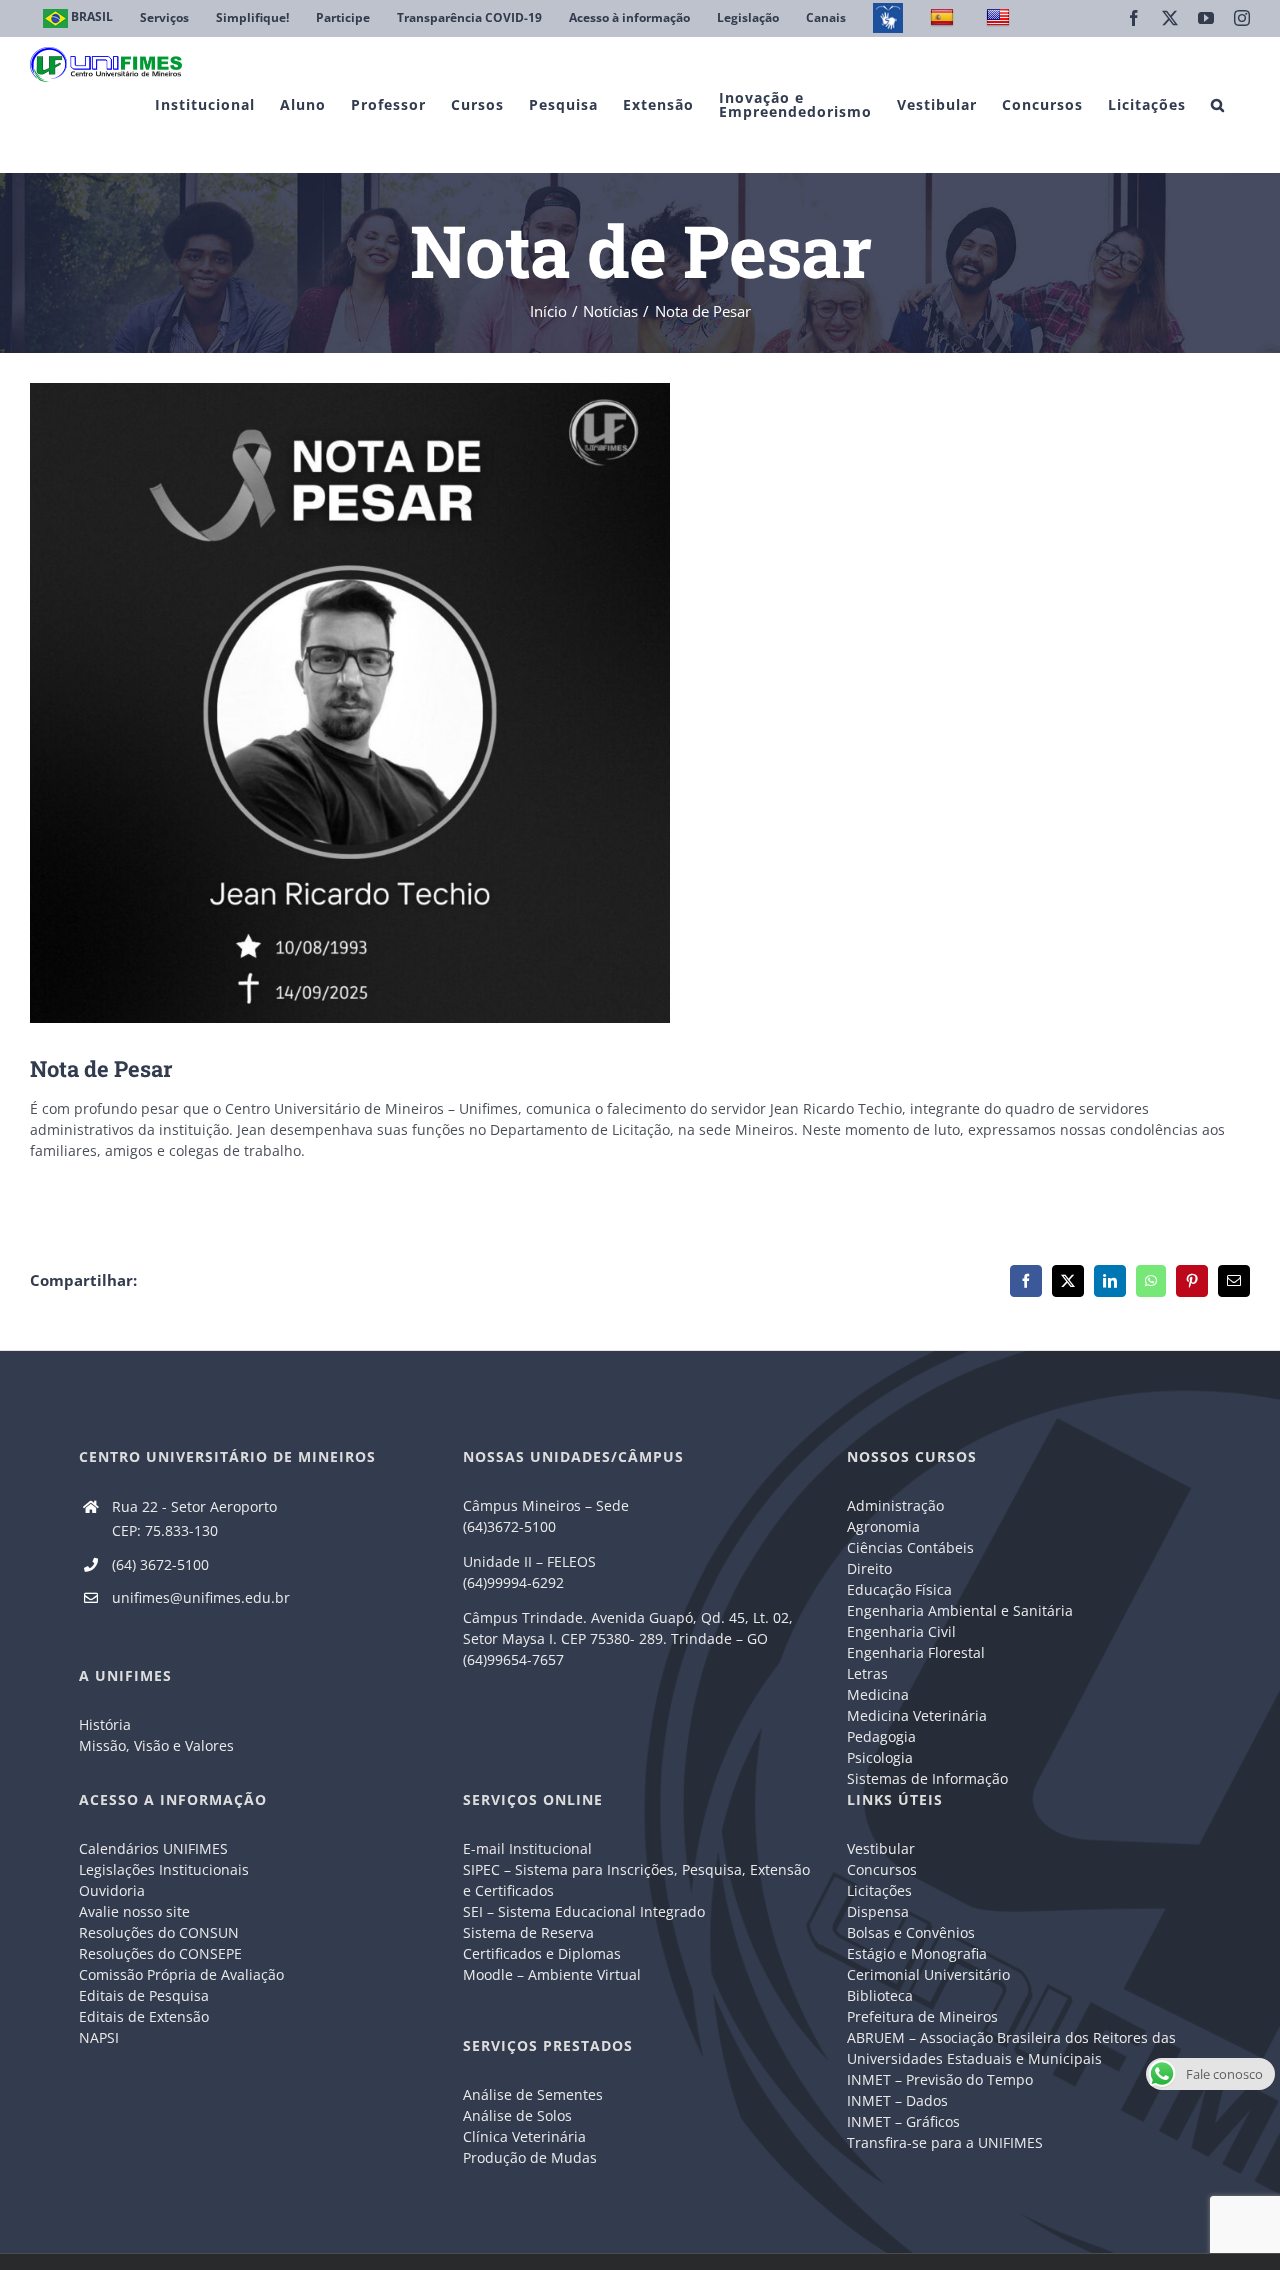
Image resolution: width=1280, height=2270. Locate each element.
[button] (1218, 104)
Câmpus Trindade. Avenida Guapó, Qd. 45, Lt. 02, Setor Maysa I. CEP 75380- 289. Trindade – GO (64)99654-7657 (628, 1638)
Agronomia (883, 1526)
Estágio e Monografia (917, 1953)
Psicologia (880, 1757)
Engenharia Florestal (916, 1652)
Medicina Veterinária (917, 1715)
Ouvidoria (112, 1890)
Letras (867, 1673)
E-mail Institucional (527, 1848)
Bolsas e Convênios (911, 1932)
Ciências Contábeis (910, 1547)
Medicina (878, 1694)
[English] (1000, 18)
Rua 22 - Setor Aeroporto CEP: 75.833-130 (194, 1518)
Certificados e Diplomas (542, 1953)
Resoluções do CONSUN (159, 1932)
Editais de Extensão (144, 2016)
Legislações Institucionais (164, 1869)
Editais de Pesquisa (144, 1995)
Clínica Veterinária (524, 2136)
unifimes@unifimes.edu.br (201, 1597)
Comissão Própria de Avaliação (181, 1974)
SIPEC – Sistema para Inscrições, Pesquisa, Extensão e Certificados (636, 1880)
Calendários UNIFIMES (153, 1848)
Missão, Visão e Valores (156, 1745)
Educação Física (899, 1589)
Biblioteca (880, 1995)
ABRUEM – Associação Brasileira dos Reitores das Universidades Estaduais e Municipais (1011, 2048)
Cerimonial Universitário (928, 1974)
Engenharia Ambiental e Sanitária (960, 1610)
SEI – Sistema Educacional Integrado (584, 1911)
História (105, 1724)
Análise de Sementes (533, 2094)
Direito (869, 1568)
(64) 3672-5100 (160, 1564)
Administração (895, 1505)
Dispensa (878, 1911)
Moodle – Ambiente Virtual (552, 1974)
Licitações (879, 1890)
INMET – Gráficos (903, 2121)
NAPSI (101, 2037)
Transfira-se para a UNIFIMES (945, 2142)
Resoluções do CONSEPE (160, 1953)
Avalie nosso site (134, 1911)
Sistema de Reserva (528, 1932)
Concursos (882, 1869)
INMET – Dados (897, 2100)
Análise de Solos (517, 2115)
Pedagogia (881, 1736)
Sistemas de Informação (927, 1778)
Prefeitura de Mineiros (922, 2016)
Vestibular (881, 1848)
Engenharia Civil (901, 1631)
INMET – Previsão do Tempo (940, 2079)
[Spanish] (944, 18)
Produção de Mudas (530, 2157)
